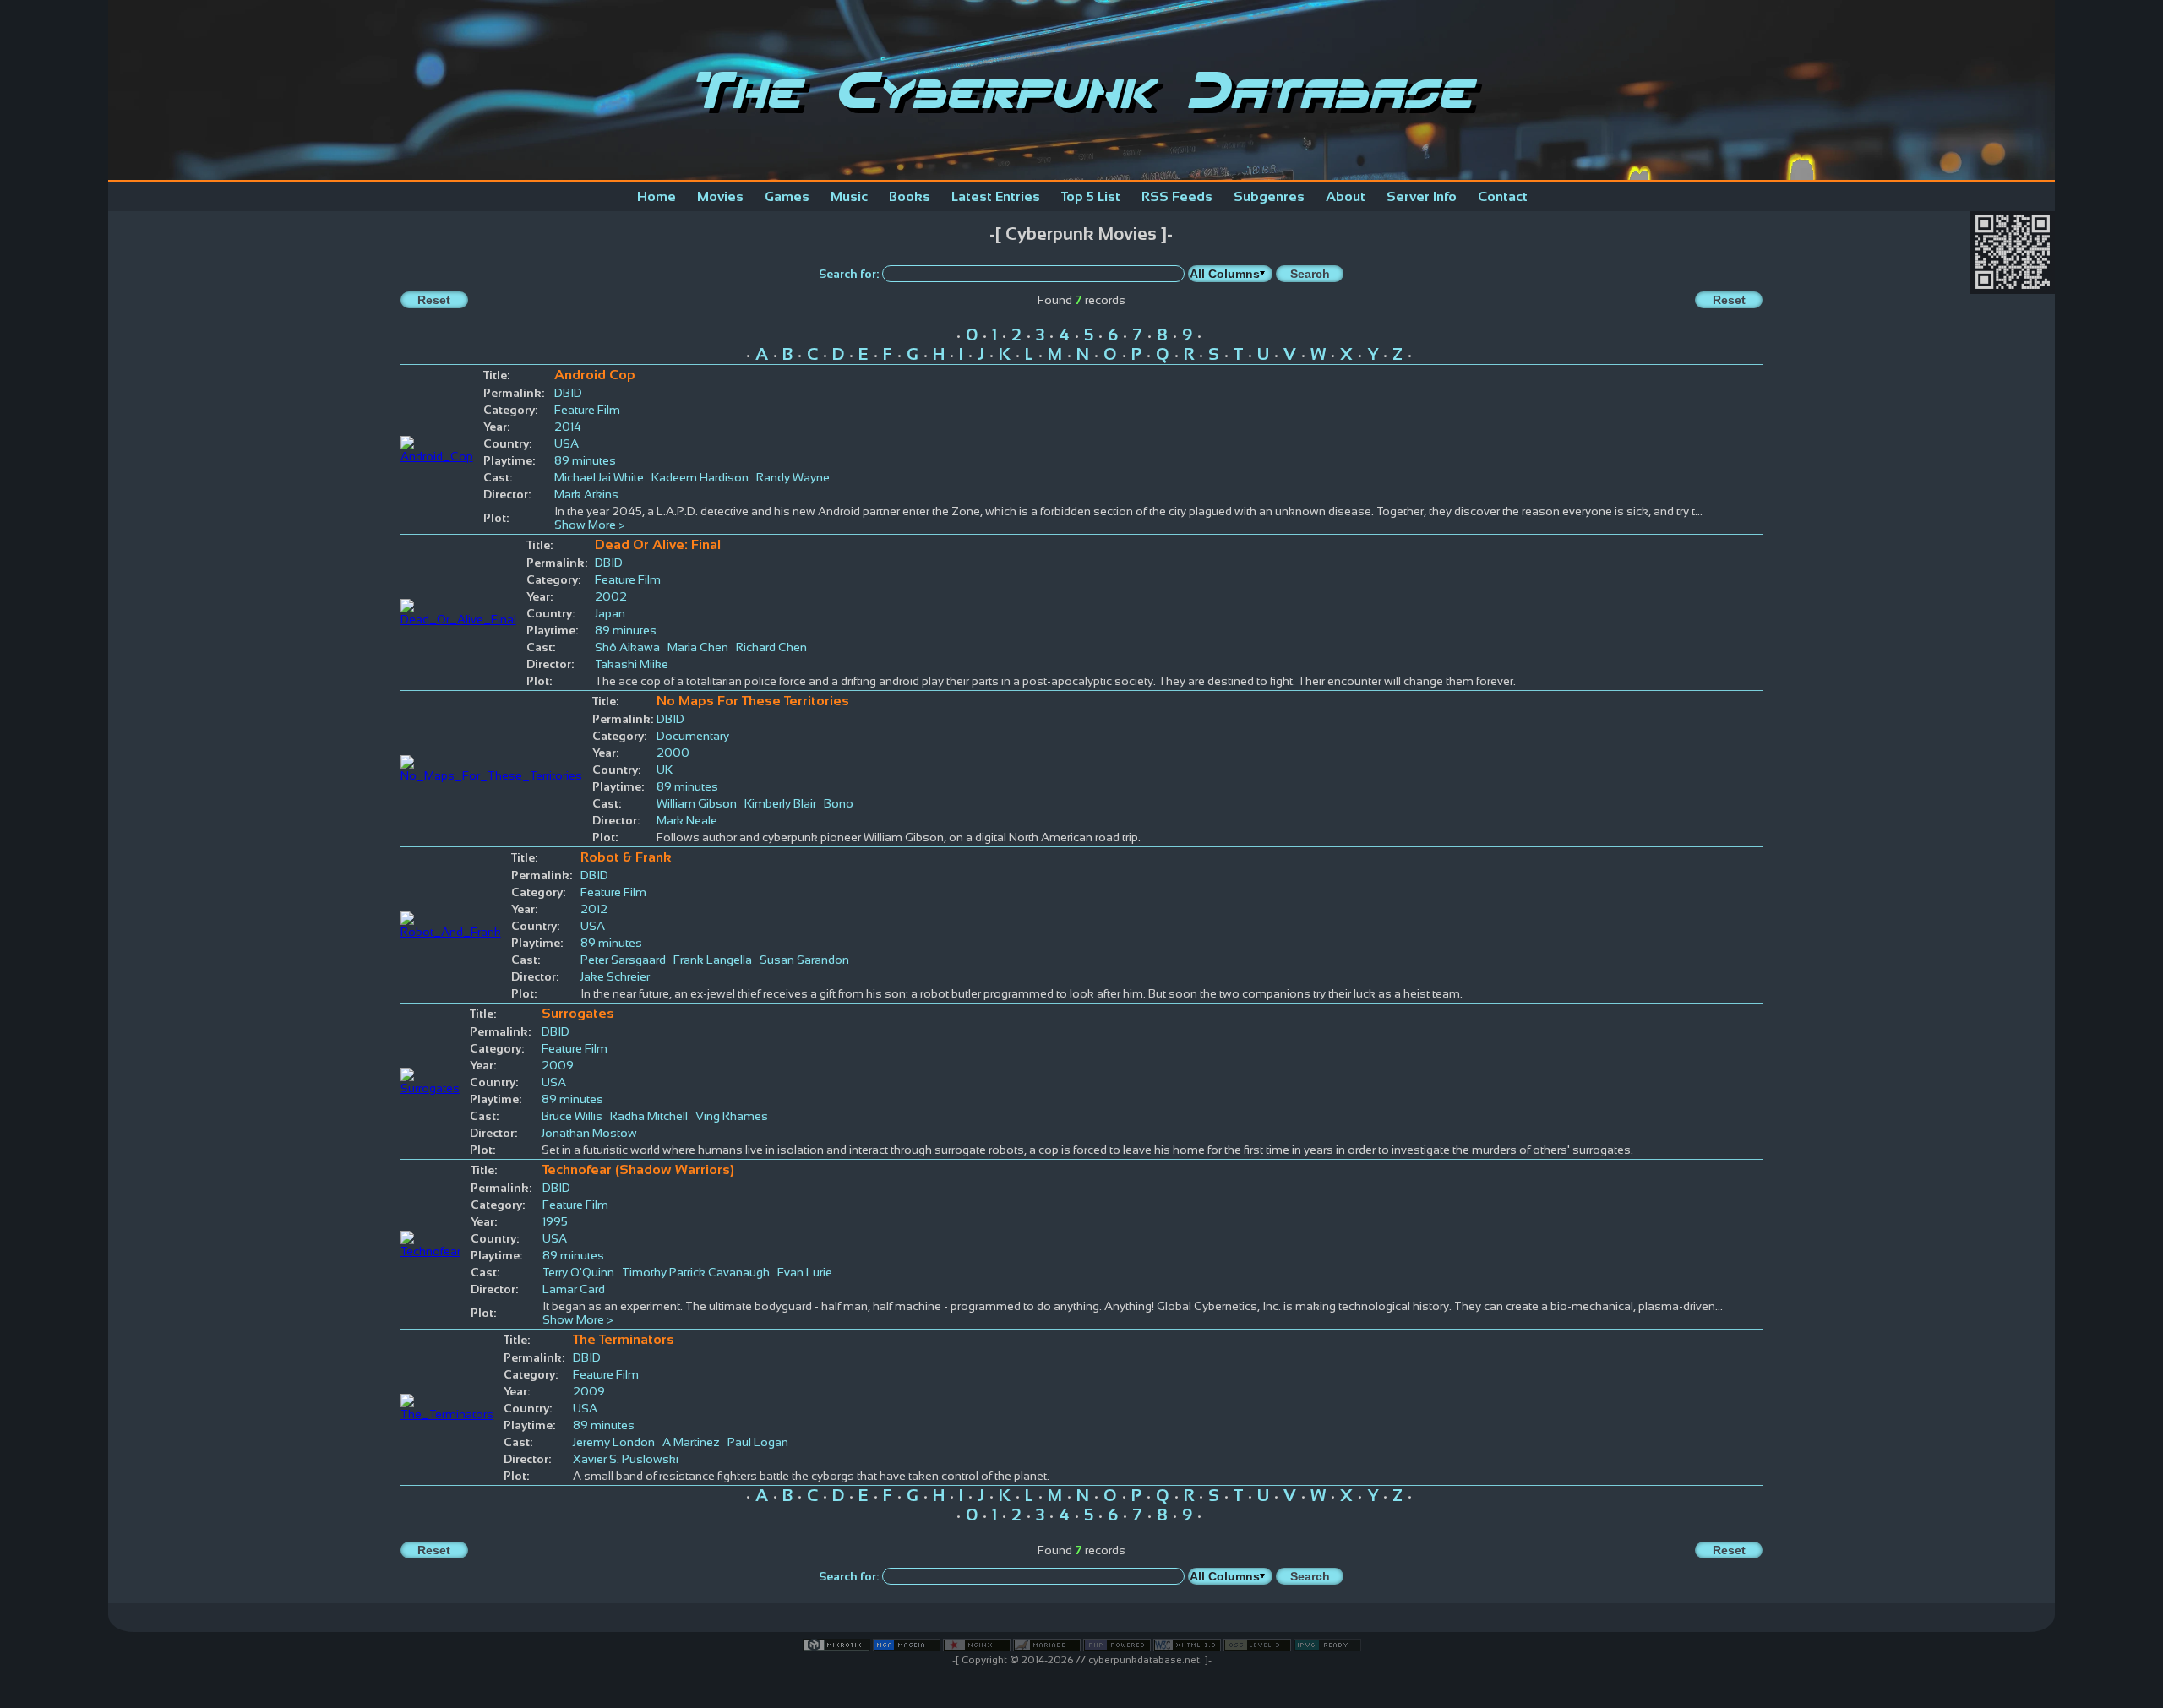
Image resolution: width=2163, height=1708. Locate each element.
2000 (673, 753)
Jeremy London (614, 1442)
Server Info (1422, 196)
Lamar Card (574, 1289)
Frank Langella (713, 960)
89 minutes (585, 460)
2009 (558, 1065)
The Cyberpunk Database (1081, 90)
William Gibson (697, 803)
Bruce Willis (572, 1116)
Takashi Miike (632, 664)
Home (657, 196)
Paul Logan (758, 1442)
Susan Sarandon (804, 960)
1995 (555, 1221)
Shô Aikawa (627, 647)
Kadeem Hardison (700, 477)
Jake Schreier (615, 976)
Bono (839, 803)
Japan (610, 613)
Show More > (590, 525)
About (1346, 196)
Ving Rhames (732, 1116)
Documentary (693, 736)
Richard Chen (771, 647)
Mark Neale (687, 820)
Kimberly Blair (780, 803)
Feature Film (587, 410)
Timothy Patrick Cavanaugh (696, 1272)
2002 (611, 596)
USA (567, 443)
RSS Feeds (1177, 196)
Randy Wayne (793, 477)
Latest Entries (996, 196)
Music (849, 196)
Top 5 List (1091, 196)
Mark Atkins (586, 494)
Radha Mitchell (649, 1116)
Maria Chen (698, 647)
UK (665, 770)
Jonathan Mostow (589, 1133)
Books (910, 196)
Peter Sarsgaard (623, 960)
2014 (568, 427)
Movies (720, 196)
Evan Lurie (805, 1272)
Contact (1503, 196)
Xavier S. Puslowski (626, 1459)
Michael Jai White (599, 477)
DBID (568, 393)
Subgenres (1269, 196)
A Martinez (691, 1442)
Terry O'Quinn (578, 1272)
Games (787, 196)
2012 (594, 909)
